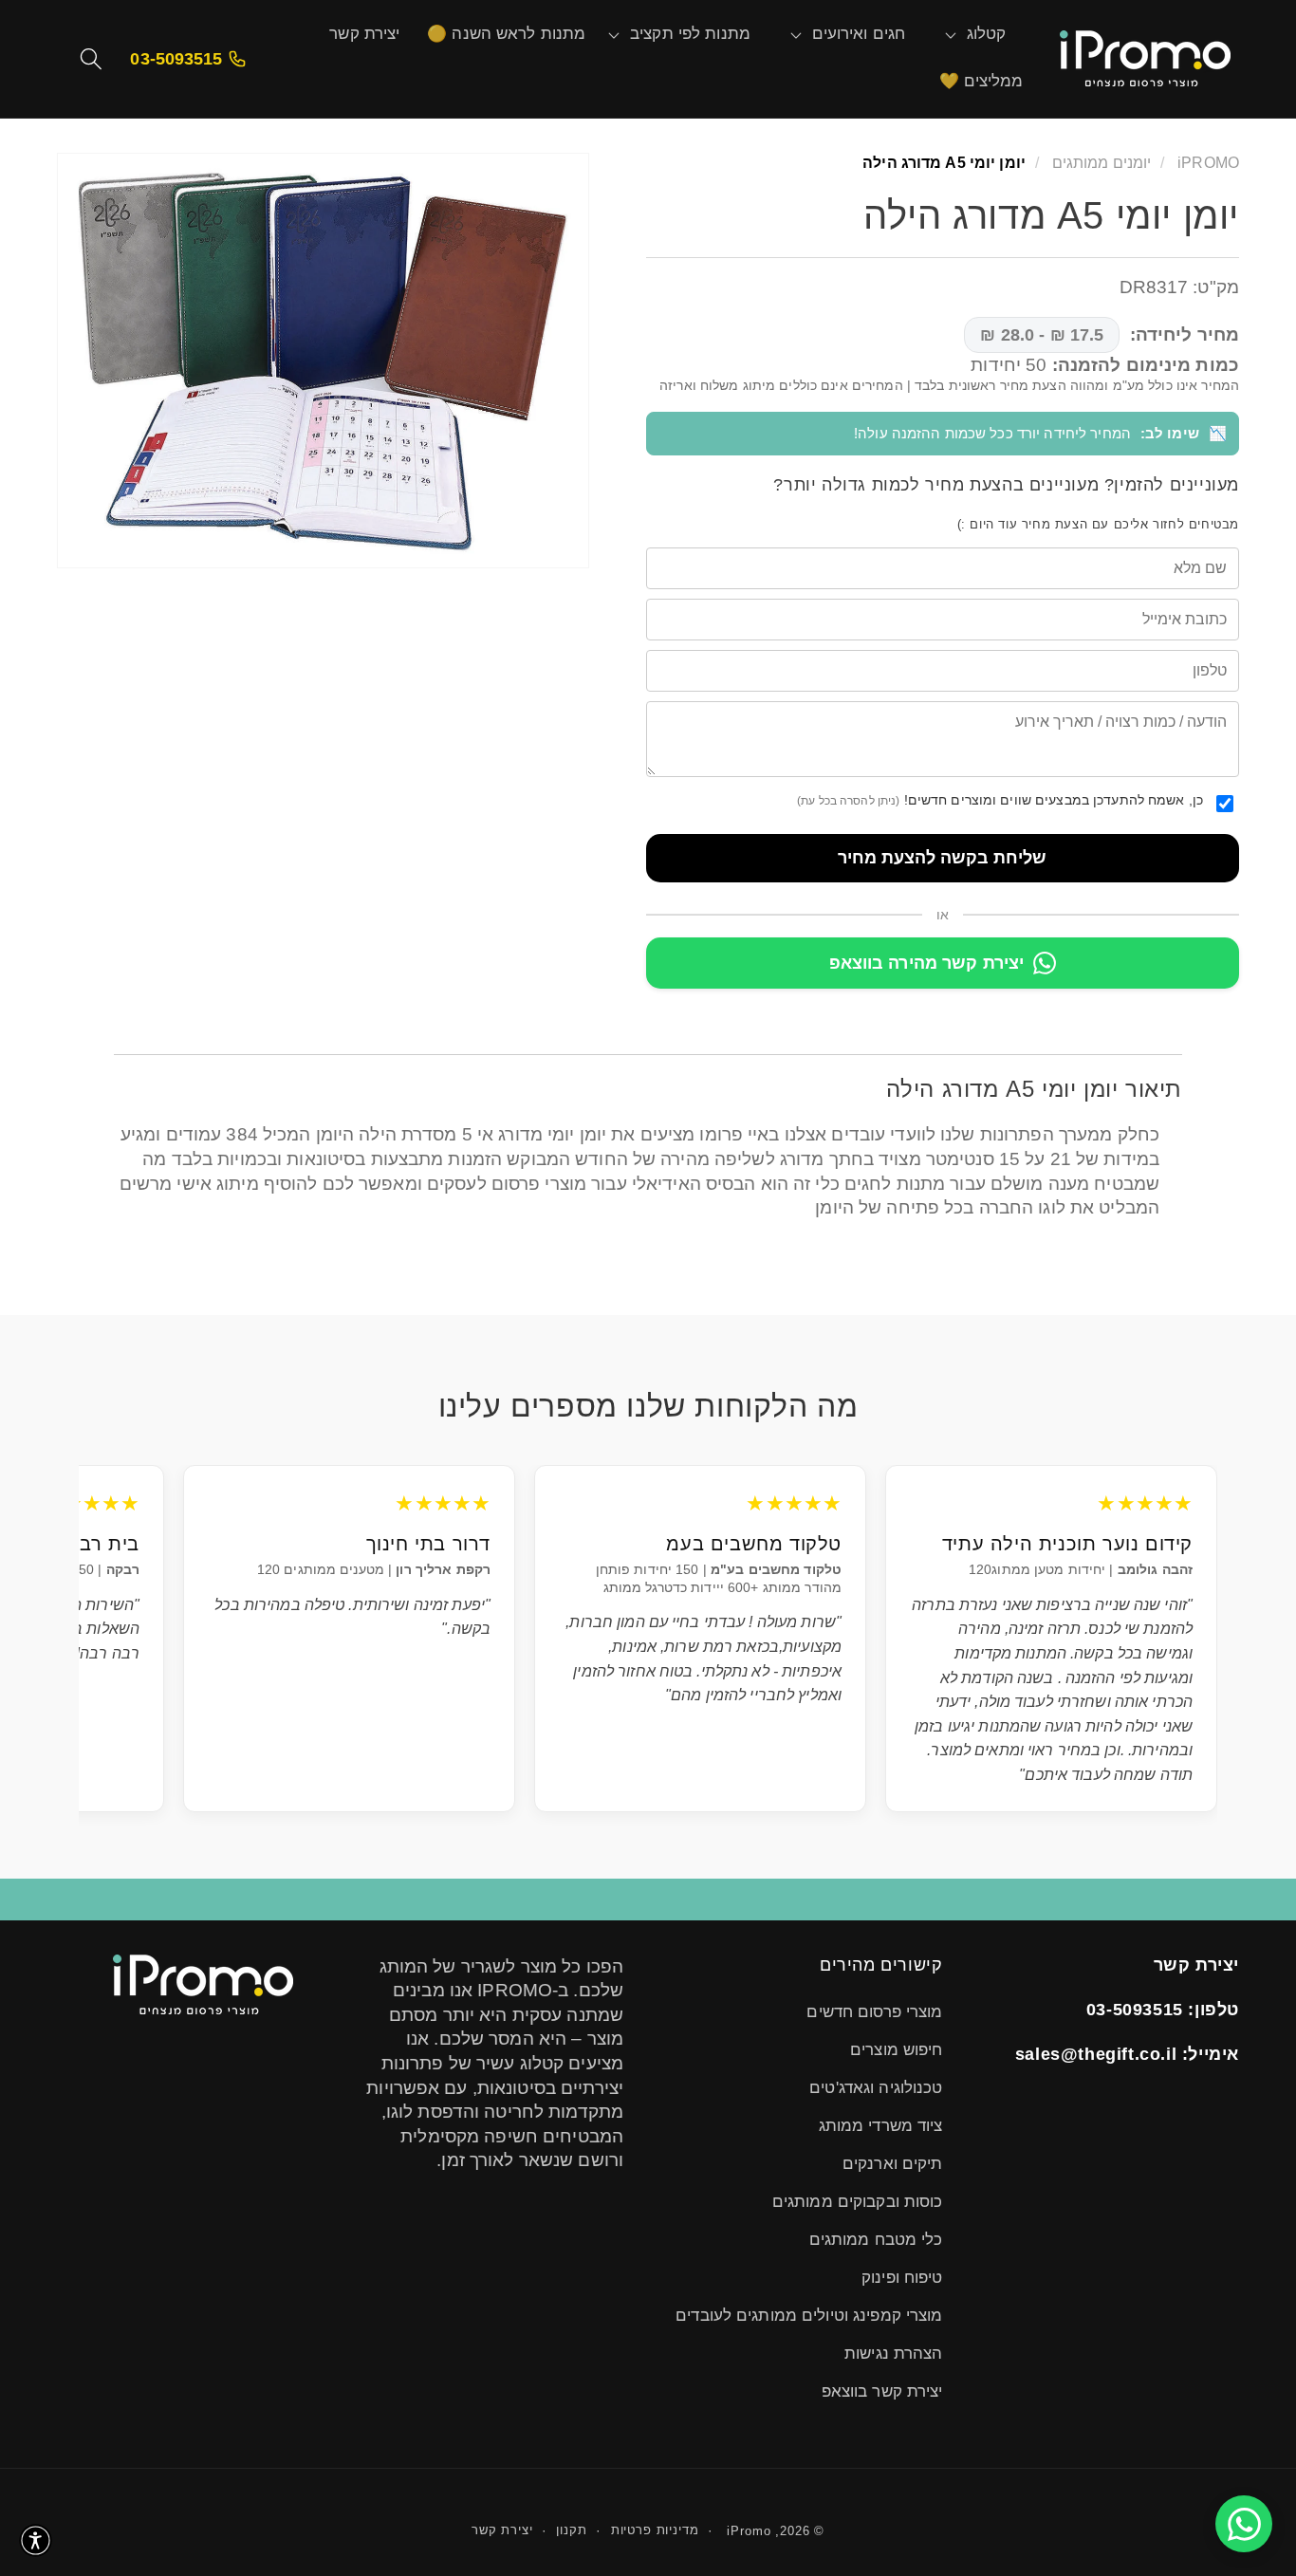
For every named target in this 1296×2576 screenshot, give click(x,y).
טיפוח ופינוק (902, 2278)
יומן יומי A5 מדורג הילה (944, 162)
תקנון (571, 2530)
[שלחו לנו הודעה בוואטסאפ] (1244, 2524)
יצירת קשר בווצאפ (882, 2391)
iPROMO (1208, 162)
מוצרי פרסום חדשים (874, 2012)
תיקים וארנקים (893, 2164)
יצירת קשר (502, 2530)
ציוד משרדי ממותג (881, 2126)
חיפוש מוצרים (896, 2050)
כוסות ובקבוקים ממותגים (858, 2202)
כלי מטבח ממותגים (876, 2240)
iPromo (749, 2531)
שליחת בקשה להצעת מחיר (942, 857)
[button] (987, 35)
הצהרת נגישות (893, 2354)
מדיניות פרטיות (655, 2530)
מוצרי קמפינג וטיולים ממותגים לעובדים (809, 2316)
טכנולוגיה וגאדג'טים (876, 2088)
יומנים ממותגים (1100, 162)
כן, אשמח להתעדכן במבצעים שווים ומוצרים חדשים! (1000, 799)
